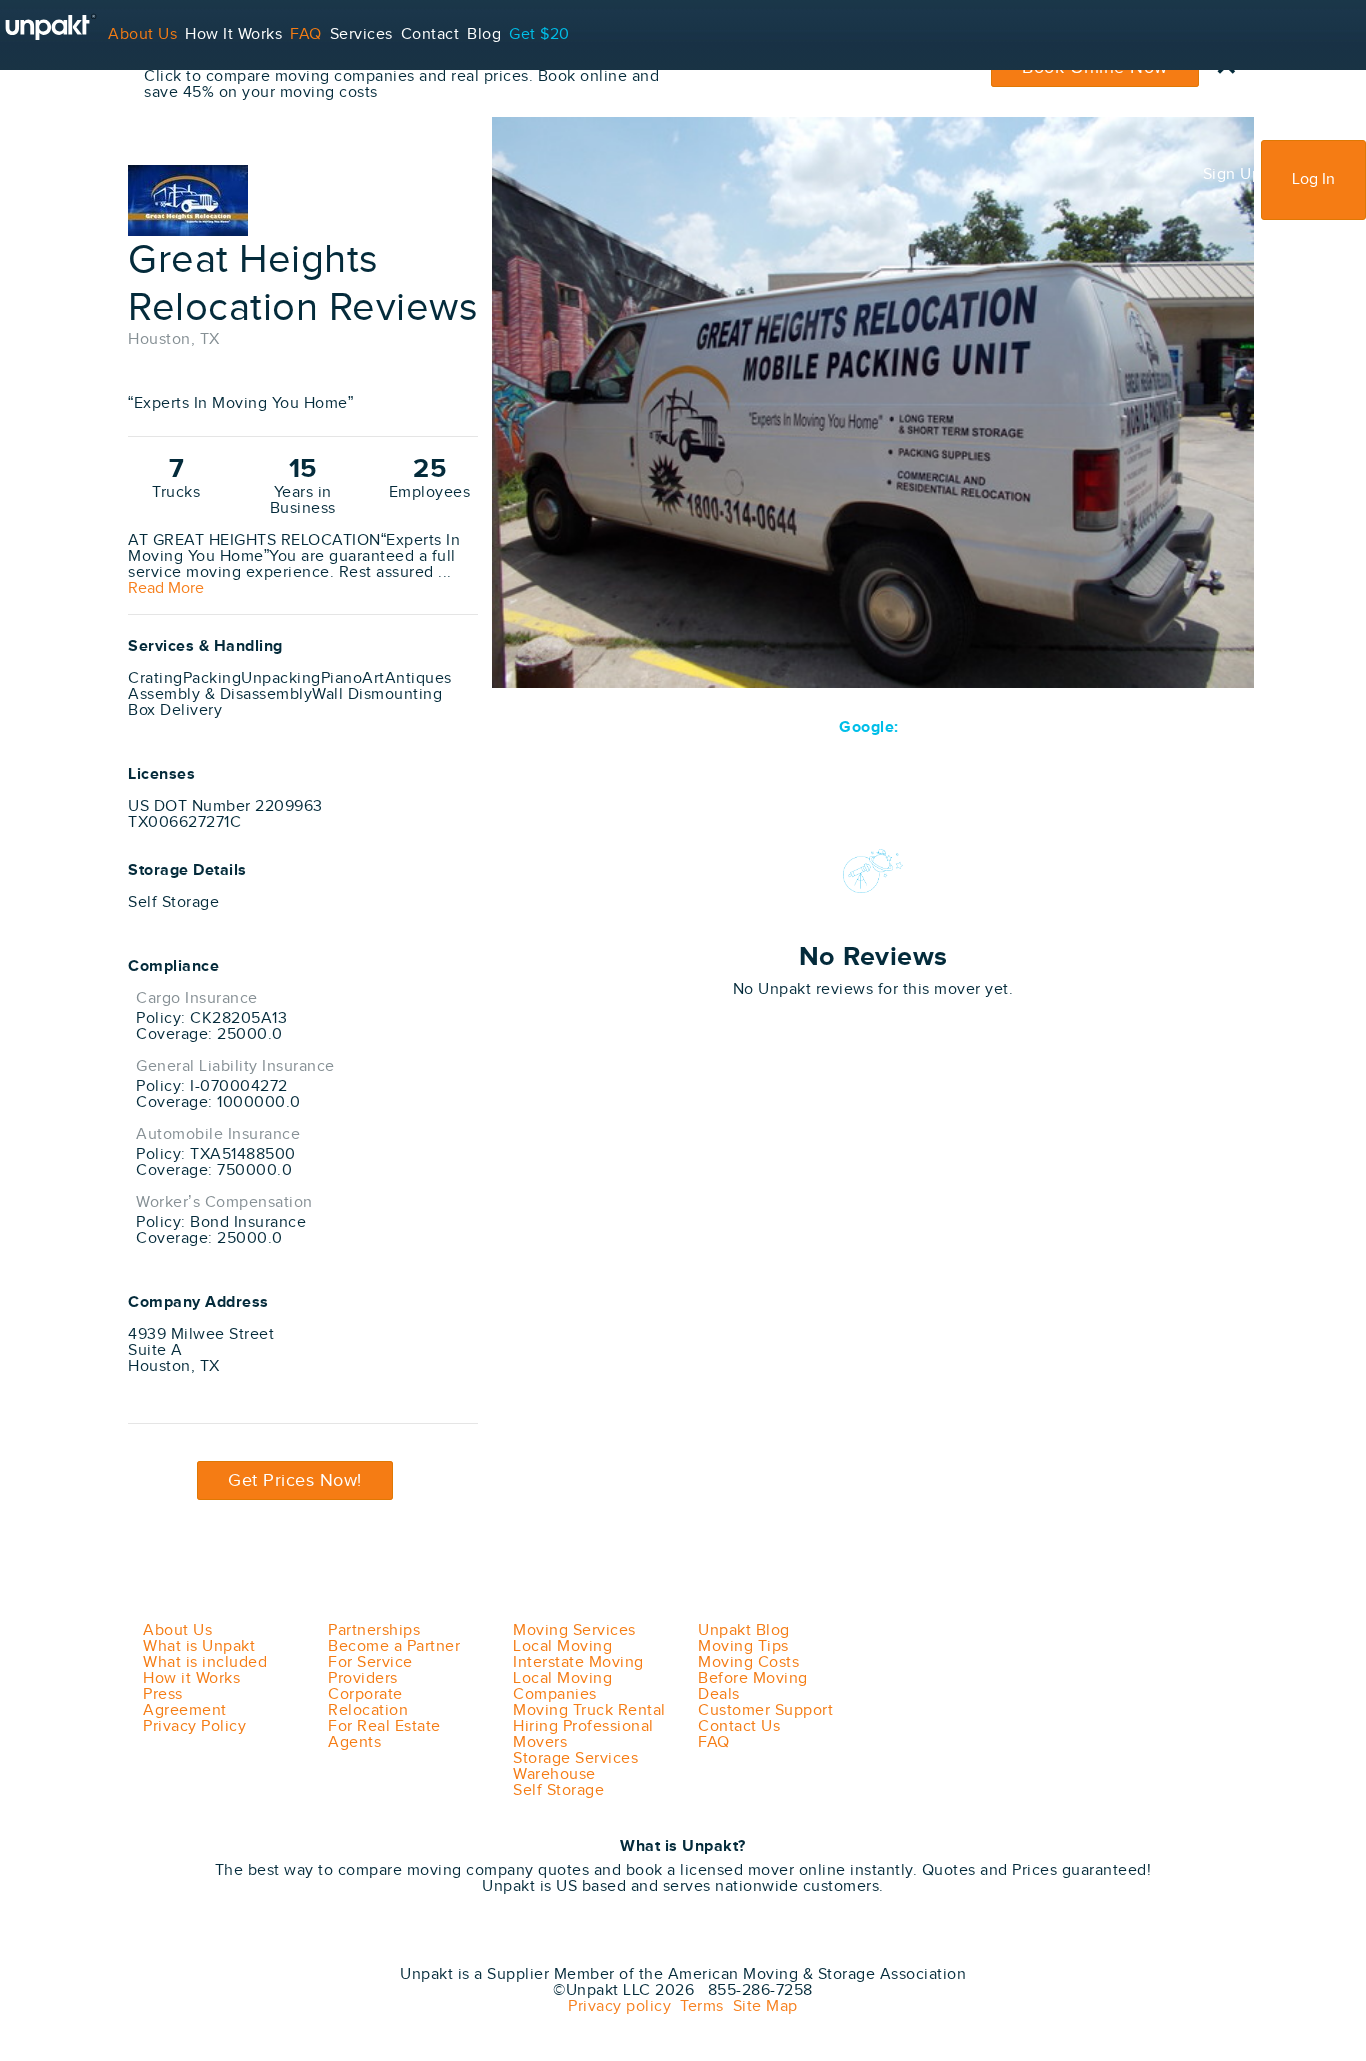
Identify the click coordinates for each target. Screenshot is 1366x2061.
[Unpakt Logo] (233, 1946)
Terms (697, 2006)
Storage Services (575, 1758)
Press (163, 1694)
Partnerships (374, 1630)
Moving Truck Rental (589, 1710)
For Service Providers (79, 104)
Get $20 (539, 34)
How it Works (191, 1678)
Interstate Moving (578, 1662)
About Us (142, 34)
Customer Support (765, 1710)
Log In (1313, 179)
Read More (166, 589)
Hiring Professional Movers (583, 1734)
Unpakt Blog (744, 1630)
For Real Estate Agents (384, 1734)
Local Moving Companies (562, 1686)
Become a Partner (394, 1646)
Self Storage (558, 1790)
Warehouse (554, 1774)
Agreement (185, 1710)
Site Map (761, 2006)
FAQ (306, 34)
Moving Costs (748, 1662)
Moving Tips (743, 1646)
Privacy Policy (194, 1726)
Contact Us (739, 1726)
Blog (484, 34)
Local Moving (562, 1646)
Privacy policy (619, 2006)
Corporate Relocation (368, 1702)
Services (361, 34)
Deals (719, 1694)
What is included (205, 1662)
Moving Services (574, 1630)
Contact (430, 34)
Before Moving (753, 1678)
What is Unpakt (199, 1646)
